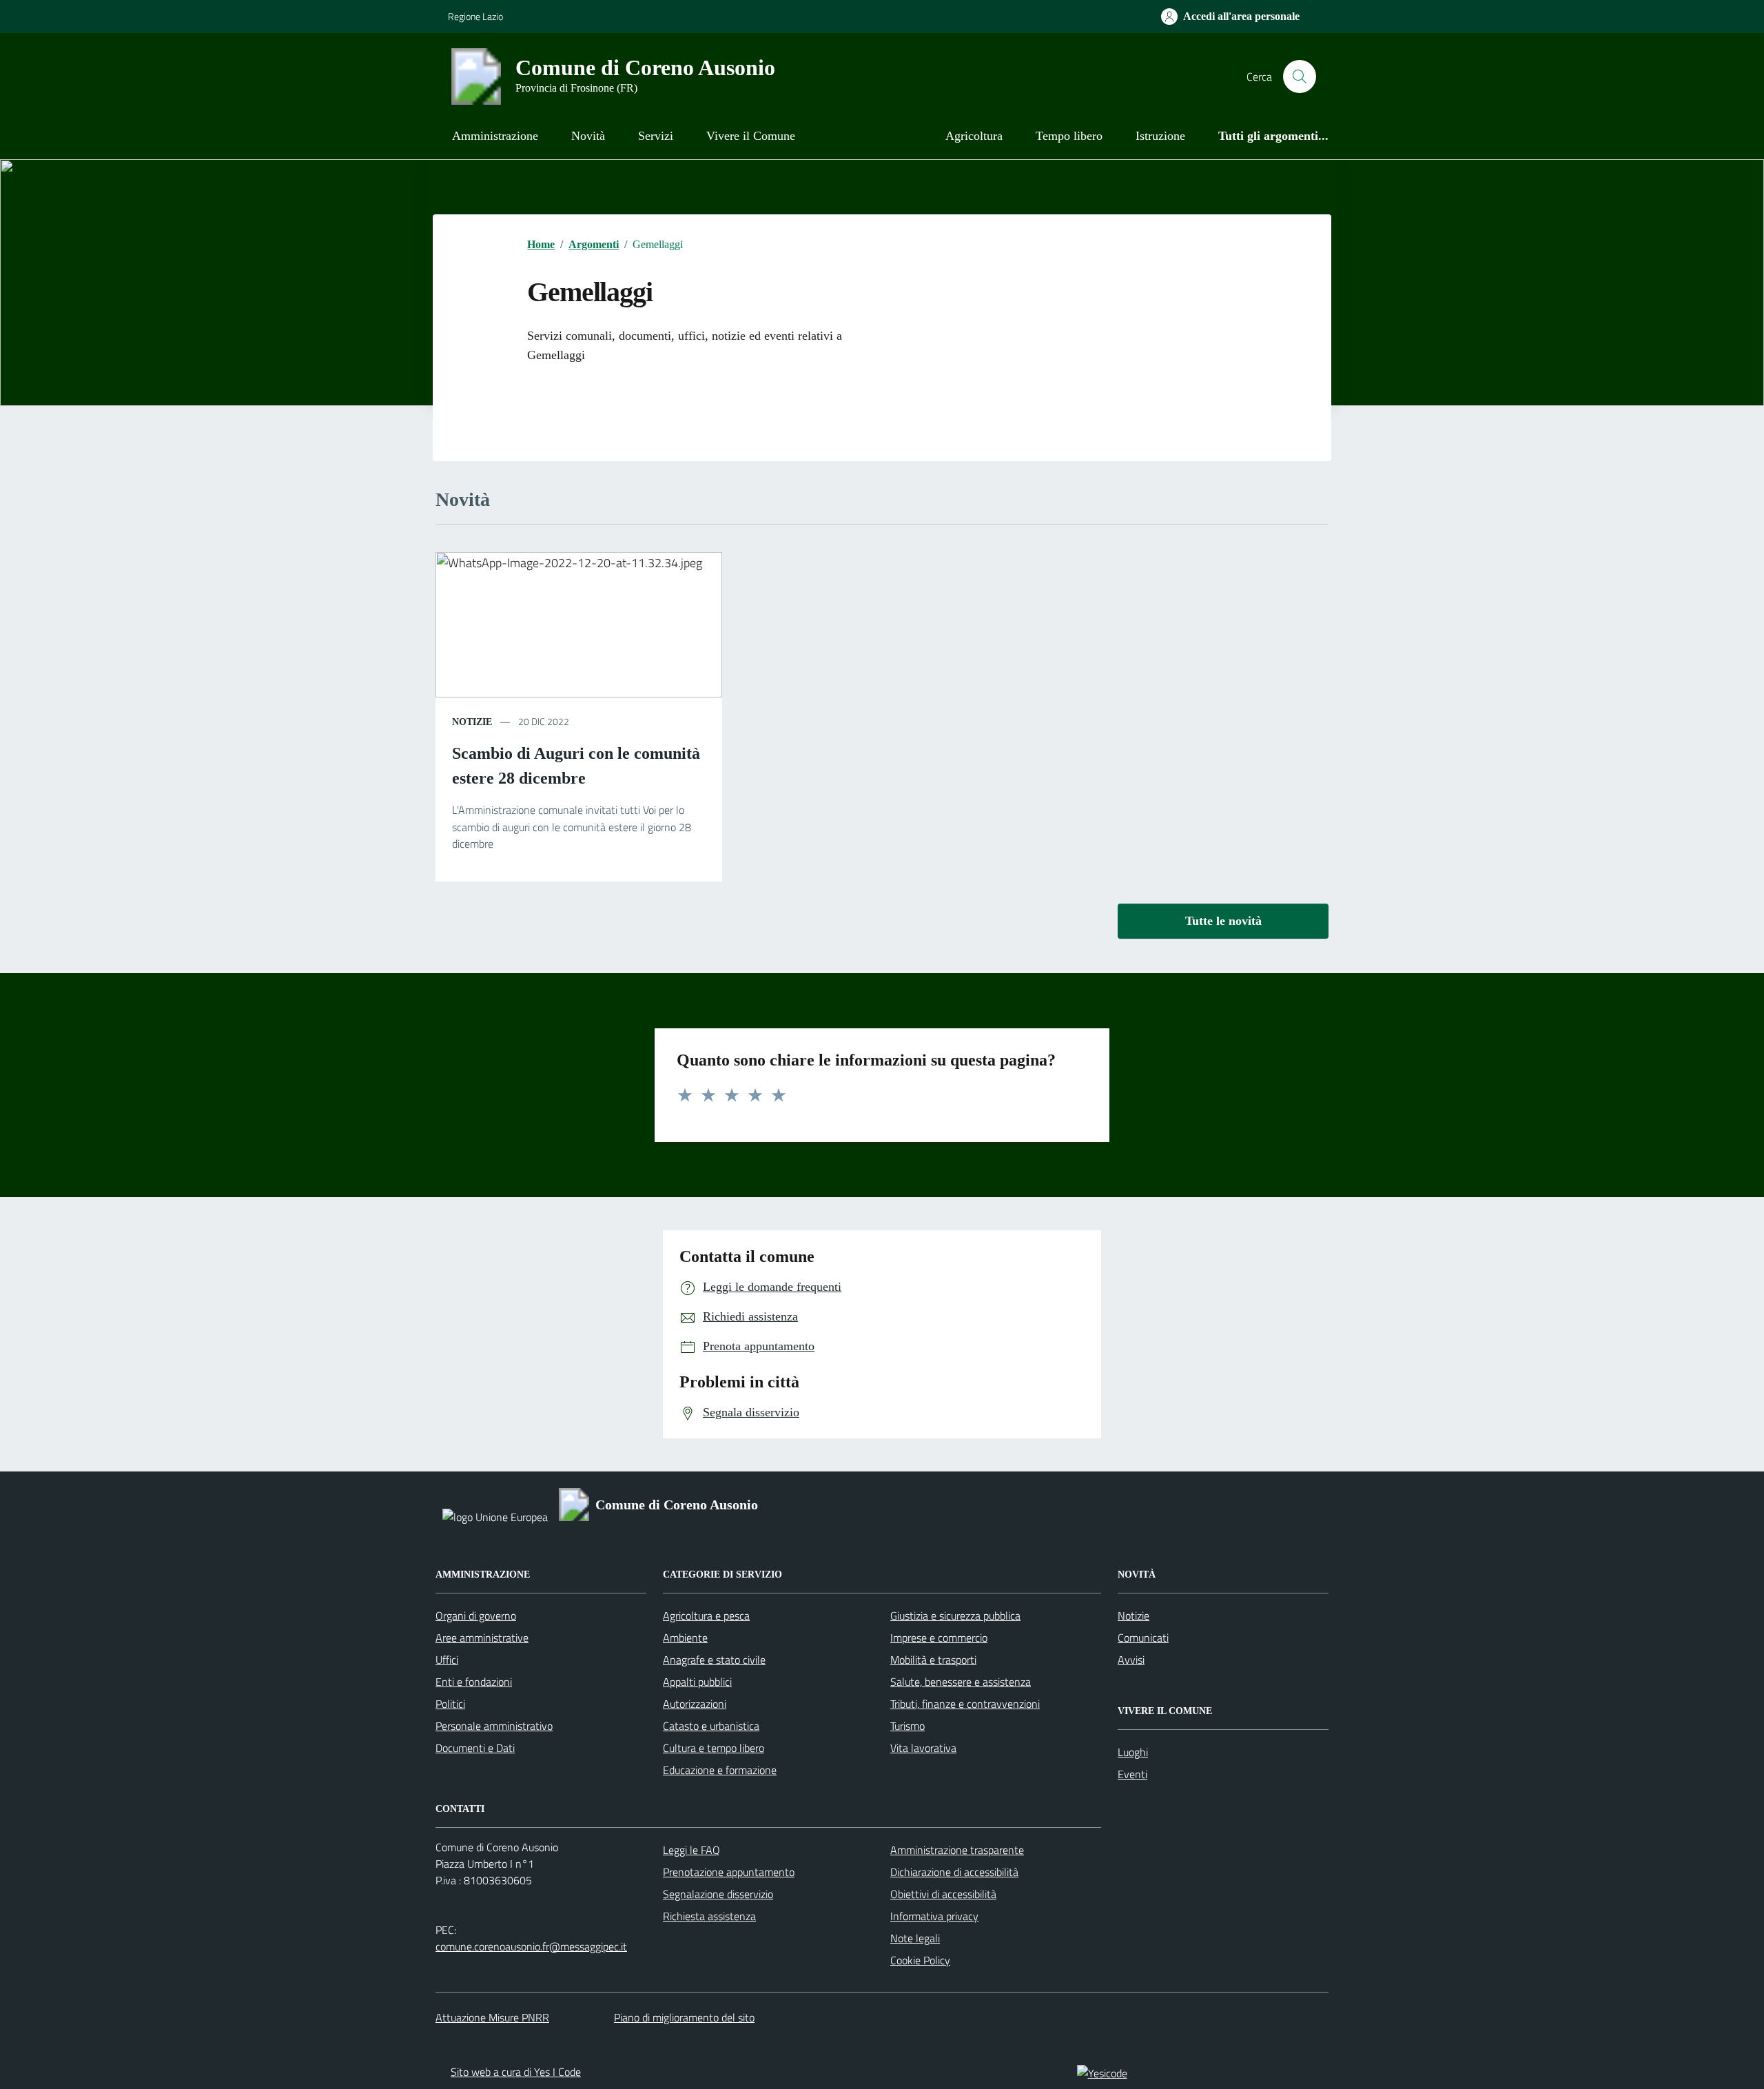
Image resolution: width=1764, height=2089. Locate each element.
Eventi (1132, 1774)
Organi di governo (476, 1616)
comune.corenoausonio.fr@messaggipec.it (531, 1946)
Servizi (656, 136)
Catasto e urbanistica (711, 1726)
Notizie (1134, 1616)
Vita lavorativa (923, 1748)
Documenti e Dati (475, 1748)
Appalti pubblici (697, 1682)
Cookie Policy (920, 1960)
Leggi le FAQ (691, 1850)
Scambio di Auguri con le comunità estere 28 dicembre (576, 766)
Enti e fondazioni (474, 1682)
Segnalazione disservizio (718, 1894)
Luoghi (1133, 1752)
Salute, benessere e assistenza (961, 1682)
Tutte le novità (1223, 921)
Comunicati (1143, 1638)
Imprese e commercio (939, 1638)
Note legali (915, 1938)
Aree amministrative (482, 1638)
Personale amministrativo (494, 1726)
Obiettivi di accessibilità (943, 1894)
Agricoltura (974, 136)
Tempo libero (1069, 136)
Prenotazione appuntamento (729, 1872)
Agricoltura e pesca (706, 1616)
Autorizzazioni (695, 1704)
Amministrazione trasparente (957, 1850)
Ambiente (685, 1638)
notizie (472, 722)
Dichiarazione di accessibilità (954, 1872)
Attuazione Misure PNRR (492, 2017)
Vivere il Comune (751, 136)
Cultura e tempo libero (714, 1748)
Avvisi (1131, 1660)
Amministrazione (495, 136)
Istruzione (1160, 136)
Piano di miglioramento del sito (684, 2017)
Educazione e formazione (720, 1770)
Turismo (907, 1726)
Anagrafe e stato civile (714, 1660)
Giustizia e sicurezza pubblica (955, 1616)
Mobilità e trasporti (933, 1660)
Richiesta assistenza (709, 1916)
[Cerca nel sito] (1300, 77)
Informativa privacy (934, 1916)
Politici (450, 1704)
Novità (588, 136)
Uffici (447, 1660)
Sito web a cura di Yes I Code (516, 2072)
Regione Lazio (475, 16)
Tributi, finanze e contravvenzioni (965, 1704)
